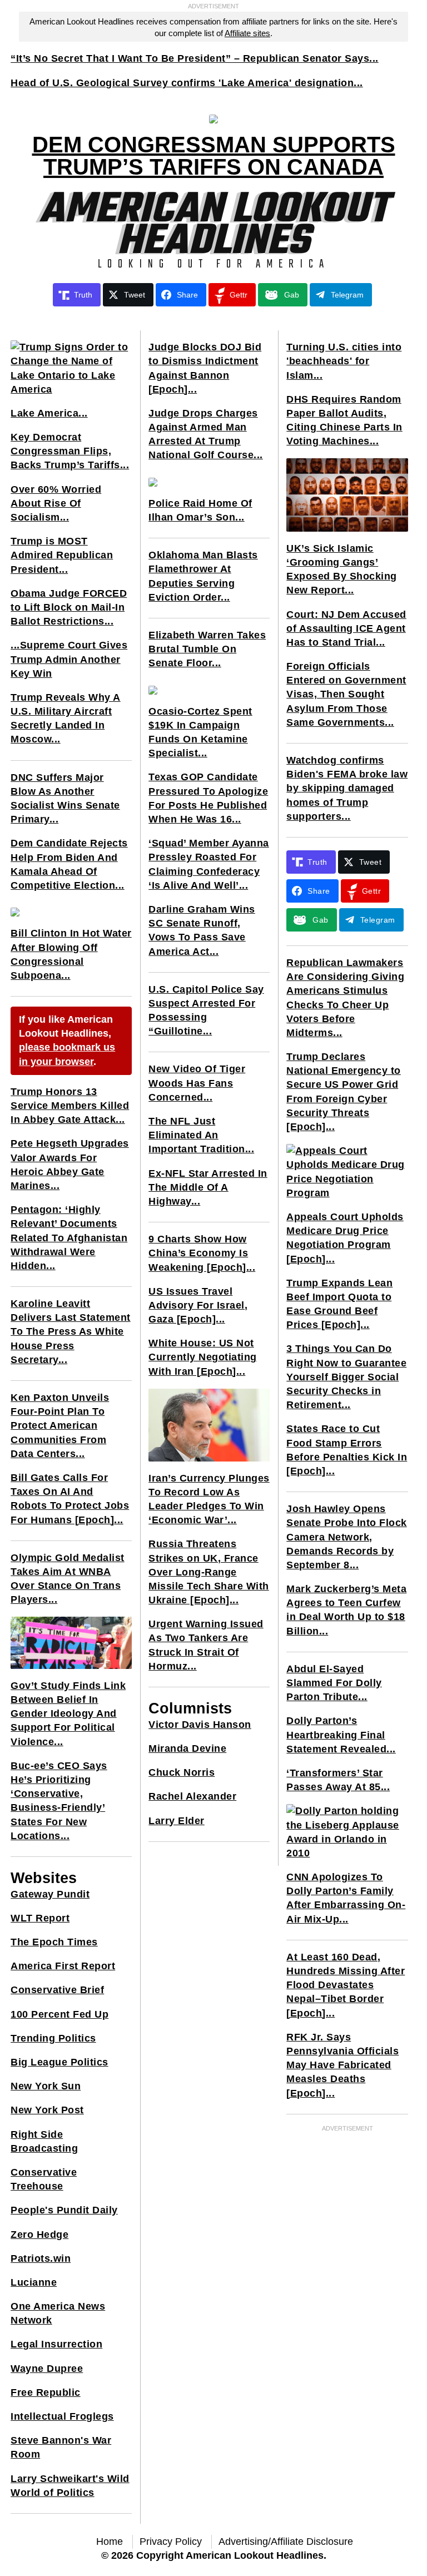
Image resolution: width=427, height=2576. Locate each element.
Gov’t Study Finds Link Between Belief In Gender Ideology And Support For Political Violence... (68, 1714)
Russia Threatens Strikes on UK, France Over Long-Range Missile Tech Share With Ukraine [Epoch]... (209, 1572)
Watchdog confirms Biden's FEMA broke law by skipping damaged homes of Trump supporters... (347, 788)
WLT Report (40, 1918)
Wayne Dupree (47, 2369)
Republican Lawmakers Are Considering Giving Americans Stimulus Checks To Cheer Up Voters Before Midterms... (345, 998)
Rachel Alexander (192, 1796)
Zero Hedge (39, 2235)
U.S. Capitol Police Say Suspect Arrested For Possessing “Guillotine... (206, 1010)
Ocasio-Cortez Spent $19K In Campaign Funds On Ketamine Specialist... (200, 732)
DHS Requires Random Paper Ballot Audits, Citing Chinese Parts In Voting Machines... (344, 420)
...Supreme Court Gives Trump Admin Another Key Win (69, 659)
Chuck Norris (182, 1772)
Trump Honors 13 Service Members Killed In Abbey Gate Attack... (70, 1106)
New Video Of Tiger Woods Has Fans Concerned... (197, 1083)
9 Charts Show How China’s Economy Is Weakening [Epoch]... (202, 1253)
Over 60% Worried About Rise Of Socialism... (56, 503)
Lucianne (34, 2282)
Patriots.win (41, 2258)
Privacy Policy (171, 2542)
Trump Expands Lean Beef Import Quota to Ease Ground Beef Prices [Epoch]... (339, 1304)
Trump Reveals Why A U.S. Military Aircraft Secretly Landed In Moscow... (66, 719)
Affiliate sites (247, 33)
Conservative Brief (57, 1990)
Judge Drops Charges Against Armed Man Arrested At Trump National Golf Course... (206, 434)
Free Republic (46, 2392)
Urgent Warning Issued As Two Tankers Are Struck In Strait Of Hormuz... (206, 1645)
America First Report (63, 1966)
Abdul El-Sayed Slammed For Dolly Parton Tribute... (334, 1683)
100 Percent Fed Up (59, 2014)
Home (110, 2542)
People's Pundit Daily (64, 2210)
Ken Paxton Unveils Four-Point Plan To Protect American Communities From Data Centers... (60, 1426)
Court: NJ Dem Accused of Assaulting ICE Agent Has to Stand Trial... (346, 628)
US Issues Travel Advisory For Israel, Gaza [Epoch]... (198, 1305)
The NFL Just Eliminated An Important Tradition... (201, 1135)
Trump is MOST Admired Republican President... (62, 555)
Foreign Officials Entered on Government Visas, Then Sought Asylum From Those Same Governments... (346, 694)
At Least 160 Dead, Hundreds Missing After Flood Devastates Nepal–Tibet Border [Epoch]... (346, 1985)
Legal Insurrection (56, 2344)
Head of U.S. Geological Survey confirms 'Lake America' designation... (187, 83)
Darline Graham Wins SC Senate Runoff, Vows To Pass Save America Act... (202, 930)
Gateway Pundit (50, 1894)
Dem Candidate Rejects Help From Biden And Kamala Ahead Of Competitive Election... (69, 864)
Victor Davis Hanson (200, 1725)
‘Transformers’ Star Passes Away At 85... (338, 1780)
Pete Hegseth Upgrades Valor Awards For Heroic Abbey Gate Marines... (70, 1165)
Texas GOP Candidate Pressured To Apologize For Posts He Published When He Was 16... (208, 798)
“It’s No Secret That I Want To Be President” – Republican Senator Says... (195, 58)
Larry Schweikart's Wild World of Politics (70, 2486)
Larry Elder (177, 1821)
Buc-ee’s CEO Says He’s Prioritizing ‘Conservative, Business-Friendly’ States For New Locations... (59, 1801)
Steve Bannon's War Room (61, 2447)
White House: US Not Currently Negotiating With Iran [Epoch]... (203, 1357)
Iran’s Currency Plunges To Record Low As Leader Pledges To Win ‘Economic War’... (209, 1499)
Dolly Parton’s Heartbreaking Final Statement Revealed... (341, 1735)
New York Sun (46, 2086)
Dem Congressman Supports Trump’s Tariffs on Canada (214, 156)
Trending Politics (53, 2038)
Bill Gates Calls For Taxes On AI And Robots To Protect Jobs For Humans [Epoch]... (70, 1499)
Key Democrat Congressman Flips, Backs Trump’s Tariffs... (70, 451)
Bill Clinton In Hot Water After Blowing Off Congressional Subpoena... (71, 954)
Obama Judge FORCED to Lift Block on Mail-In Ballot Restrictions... (69, 607)
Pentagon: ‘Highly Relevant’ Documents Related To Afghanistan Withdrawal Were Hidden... (69, 1238)
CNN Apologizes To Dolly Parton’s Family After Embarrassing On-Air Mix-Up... (346, 1898)
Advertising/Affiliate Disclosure (286, 2542)
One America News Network (58, 2313)
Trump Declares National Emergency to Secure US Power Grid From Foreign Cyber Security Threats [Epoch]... (344, 1092)
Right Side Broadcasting (44, 2141)
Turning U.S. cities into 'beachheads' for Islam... (344, 361)
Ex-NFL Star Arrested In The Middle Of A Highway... (208, 1187)
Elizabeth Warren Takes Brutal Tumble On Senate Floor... (207, 649)
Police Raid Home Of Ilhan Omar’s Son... (200, 510)
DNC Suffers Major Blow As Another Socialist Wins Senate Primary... (65, 799)
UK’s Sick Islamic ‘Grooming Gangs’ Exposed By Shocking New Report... (342, 569)
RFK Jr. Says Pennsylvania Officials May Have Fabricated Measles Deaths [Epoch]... (342, 2065)
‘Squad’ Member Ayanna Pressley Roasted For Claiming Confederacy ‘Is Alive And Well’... (209, 864)
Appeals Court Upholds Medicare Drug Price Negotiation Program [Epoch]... (345, 1238)
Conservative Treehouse (44, 2179)
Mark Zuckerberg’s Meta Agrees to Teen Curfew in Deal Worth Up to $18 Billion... (346, 1610)
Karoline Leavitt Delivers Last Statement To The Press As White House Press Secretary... (71, 1332)
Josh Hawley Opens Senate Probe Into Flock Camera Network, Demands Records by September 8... (347, 1537)
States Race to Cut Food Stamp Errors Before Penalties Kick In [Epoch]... (347, 1450)
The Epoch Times (54, 1942)
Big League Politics (59, 2062)
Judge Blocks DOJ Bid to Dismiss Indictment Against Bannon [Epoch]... (205, 368)
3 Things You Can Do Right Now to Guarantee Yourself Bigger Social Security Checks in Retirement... (346, 1377)
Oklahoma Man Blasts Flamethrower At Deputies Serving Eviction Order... (203, 576)
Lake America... (49, 413)
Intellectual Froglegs (62, 2416)
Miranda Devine (187, 1748)
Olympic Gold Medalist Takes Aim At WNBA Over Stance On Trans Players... (68, 1579)
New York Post (47, 2110)
